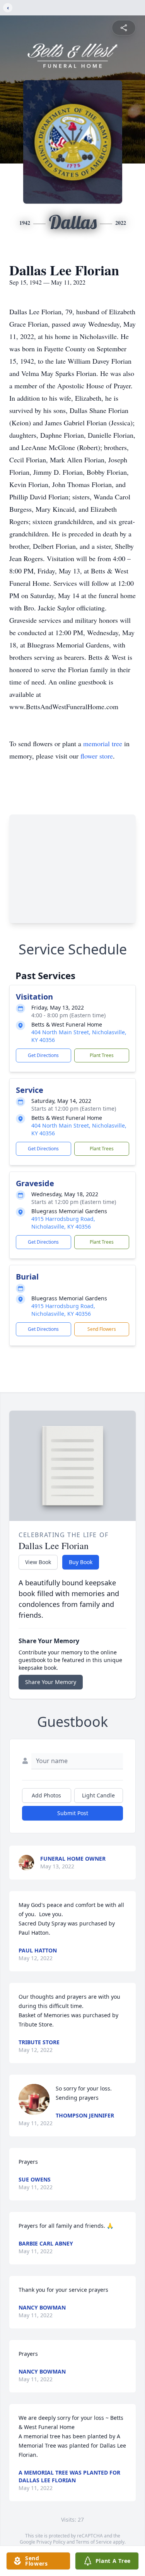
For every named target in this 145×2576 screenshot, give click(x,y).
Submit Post (73, 1813)
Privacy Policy (51, 2542)
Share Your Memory (51, 1682)
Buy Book (81, 1562)
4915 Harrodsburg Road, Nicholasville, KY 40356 (63, 1223)
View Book (38, 1562)
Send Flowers (102, 1329)
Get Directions (43, 1055)
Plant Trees (102, 1055)
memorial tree (103, 743)
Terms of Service (94, 2542)
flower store (97, 756)
